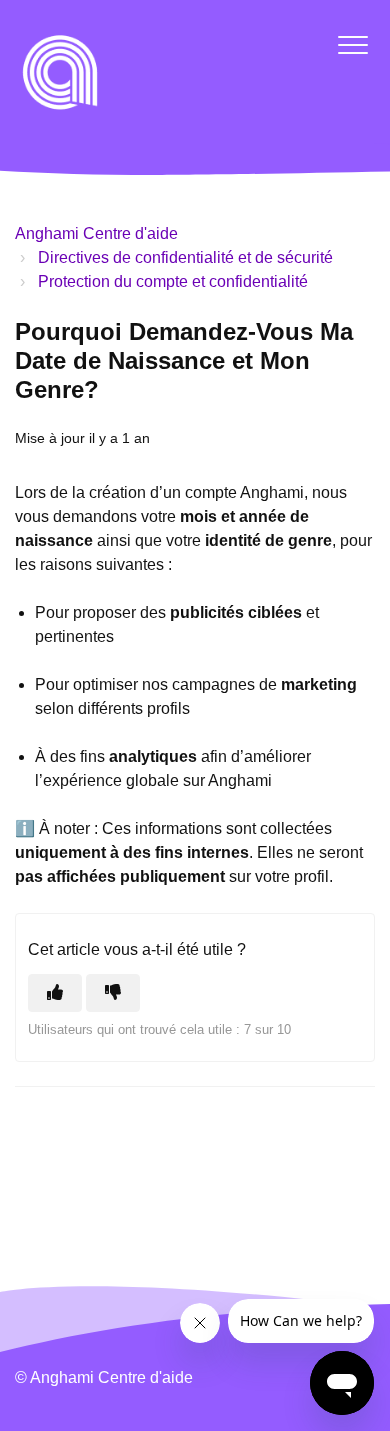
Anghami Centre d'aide (96, 233)
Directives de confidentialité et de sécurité (185, 257)
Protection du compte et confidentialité (173, 281)
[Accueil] (60, 72)
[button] (352, 44)
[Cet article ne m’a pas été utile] (113, 993)
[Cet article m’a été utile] (55, 993)
